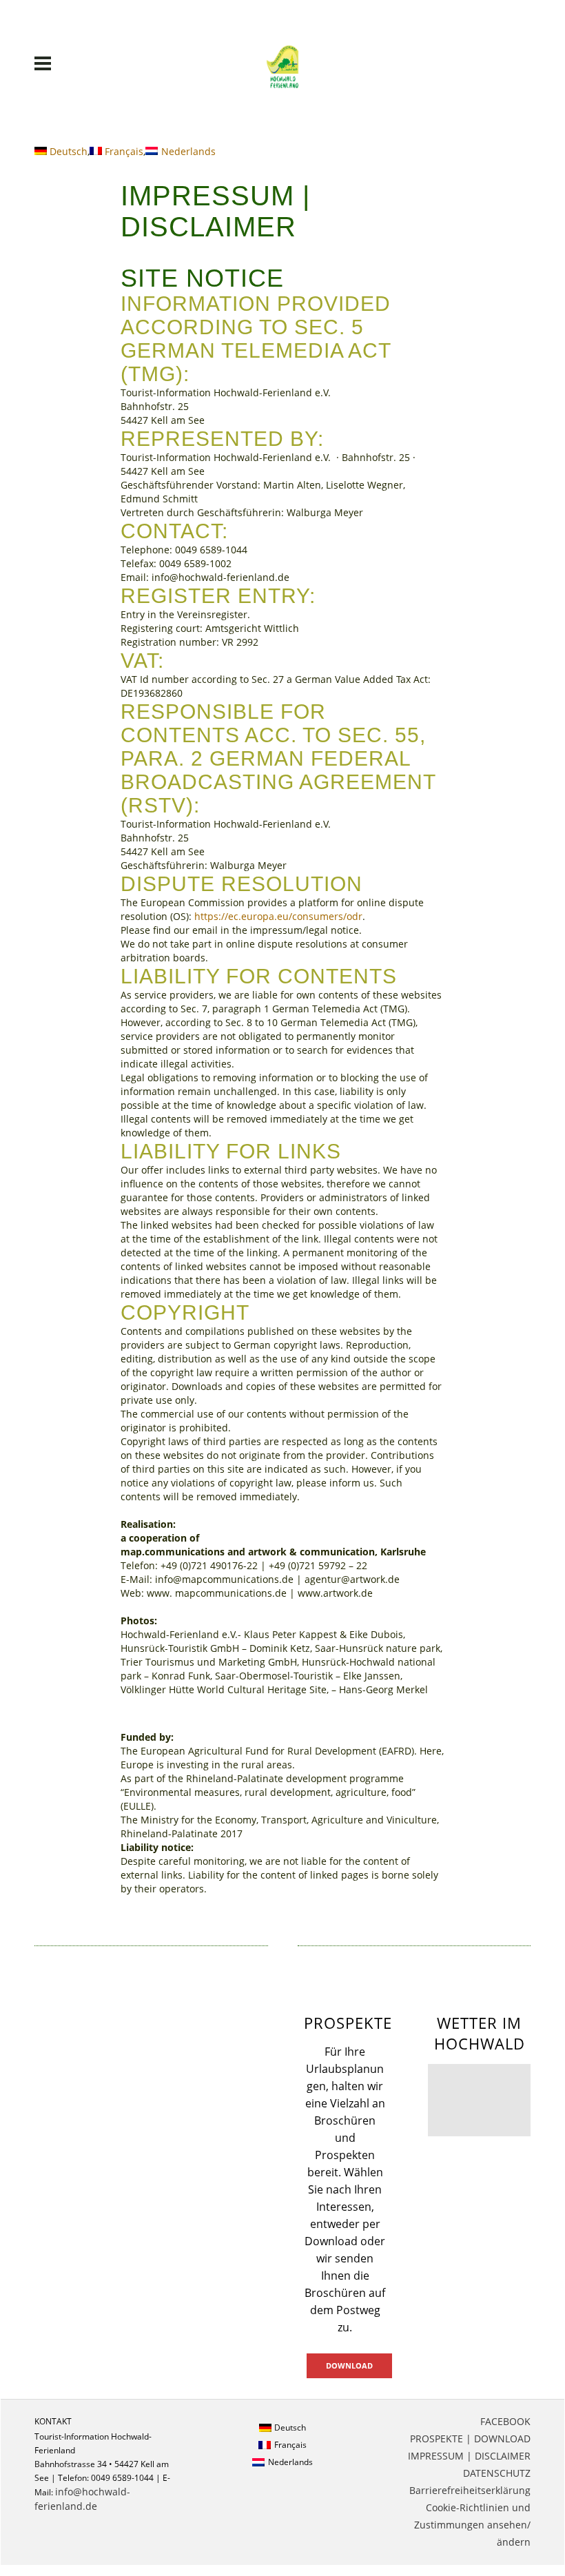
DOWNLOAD (349, 2365)
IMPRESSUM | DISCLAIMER (469, 2456)
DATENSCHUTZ (497, 2473)
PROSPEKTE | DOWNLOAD (470, 2439)
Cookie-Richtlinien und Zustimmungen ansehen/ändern (472, 2525)
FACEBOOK (505, 2421)
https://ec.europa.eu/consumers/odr (278, 916)
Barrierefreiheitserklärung (470, 2490)
